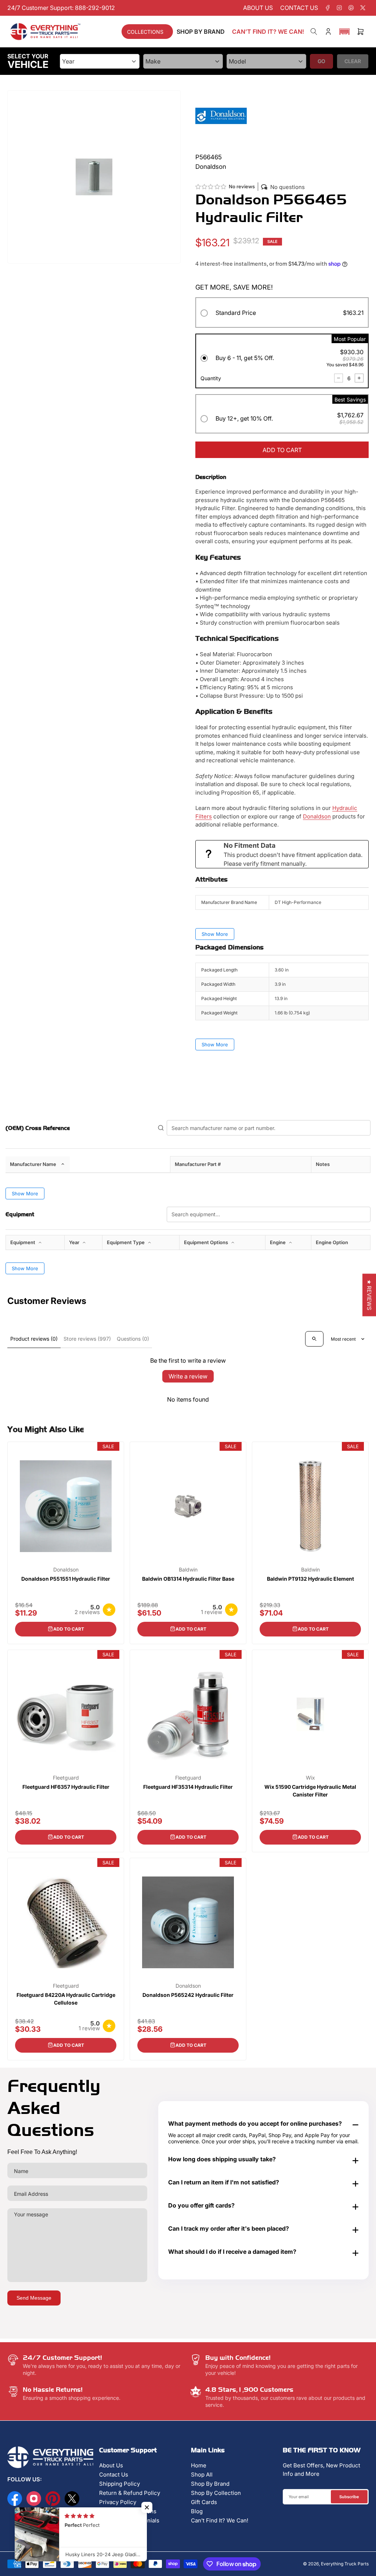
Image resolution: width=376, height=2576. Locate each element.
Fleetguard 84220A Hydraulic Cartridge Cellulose (66, 1999)
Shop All (202, 2475)
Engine (278, 1242)
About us (258, 8)
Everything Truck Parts (345, 2564)
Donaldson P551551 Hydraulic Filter (66, 1579)
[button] (344, 32)
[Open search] (314, 1339)
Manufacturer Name (33, 1164)
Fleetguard (66, 1778)
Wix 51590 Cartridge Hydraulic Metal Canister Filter (310, 1791)
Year (75, 1242)
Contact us (299, 8)
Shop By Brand (210, 2484)
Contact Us (114, 2475)
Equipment (23, 1242)
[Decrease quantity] (339, 378)
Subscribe (349, 2497)
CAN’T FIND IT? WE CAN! (268, 32)
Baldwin (188, 1570)
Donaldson (317, 816)
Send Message (34, 2298)
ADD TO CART (282, 450)
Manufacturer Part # (198, 1164)
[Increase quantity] (359, 378)
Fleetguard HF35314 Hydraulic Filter (188, 1787)
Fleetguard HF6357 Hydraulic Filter (66, 1787)
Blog (197, 2511)
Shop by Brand (201, 32)
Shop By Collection (216, 2493)
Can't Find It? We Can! (220, 2520)
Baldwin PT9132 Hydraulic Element (310, 1579)
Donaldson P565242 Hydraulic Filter (188, 1995)
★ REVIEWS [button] (369, 1295)
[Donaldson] (221, 115)
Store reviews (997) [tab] (87, 1339)
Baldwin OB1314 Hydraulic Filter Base (188, 1579)
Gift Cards (204, 2502)
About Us (111, 2465)
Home (199, 2465)
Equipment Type (126, 1242)
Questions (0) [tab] (133, 1339)
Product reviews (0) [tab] (34, 1339)
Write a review (188, 1376)
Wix (310, 1778)
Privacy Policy (118, 2502)
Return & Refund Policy (130, 2493)
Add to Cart (69, 1629)
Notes (323, 1164)
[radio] (282, 314)
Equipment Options (207, 1242)
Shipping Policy (120, 2484)
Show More (215, 934)
